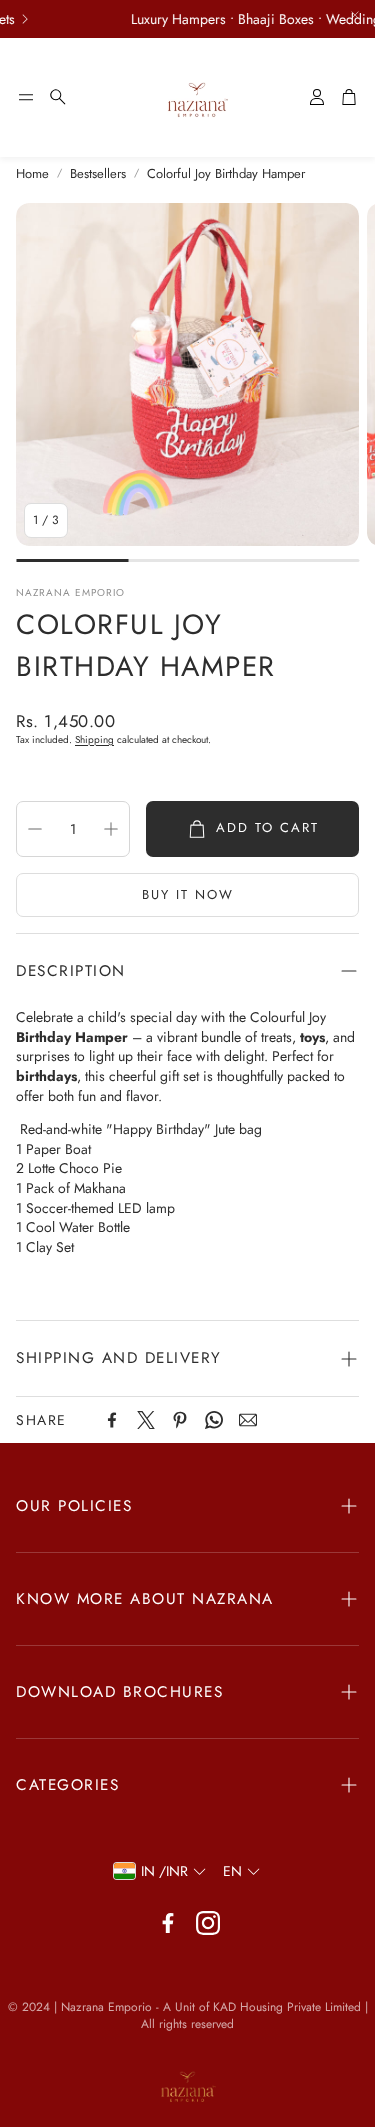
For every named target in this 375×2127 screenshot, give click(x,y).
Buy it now (188, 894)
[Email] (248, 1420)
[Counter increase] (111, 829)
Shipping (94, 739)
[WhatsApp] (214, 1420)
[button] (26, 97)
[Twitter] (146, 1420)
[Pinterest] (180, 1420)
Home (32, 174)
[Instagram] (208, 1923)
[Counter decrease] (35, 829)
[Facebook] (112, 1420)
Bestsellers (98, 174)
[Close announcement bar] (355, 15)
